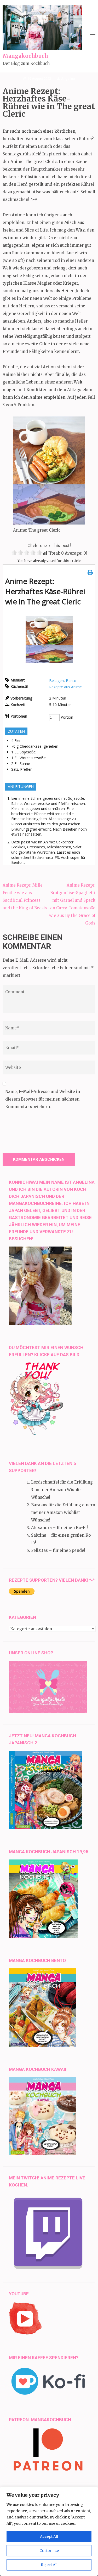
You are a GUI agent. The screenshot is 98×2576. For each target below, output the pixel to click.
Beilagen (56, 681)
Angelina (68, 79)
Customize (49, 2551)
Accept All (49, 2536)
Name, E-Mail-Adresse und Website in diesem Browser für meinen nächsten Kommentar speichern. (43, 1099)
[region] (49, 2531)
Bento (71, 681)
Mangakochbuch (25, 56)
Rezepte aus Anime (65, 687)
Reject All (49, 2565)
